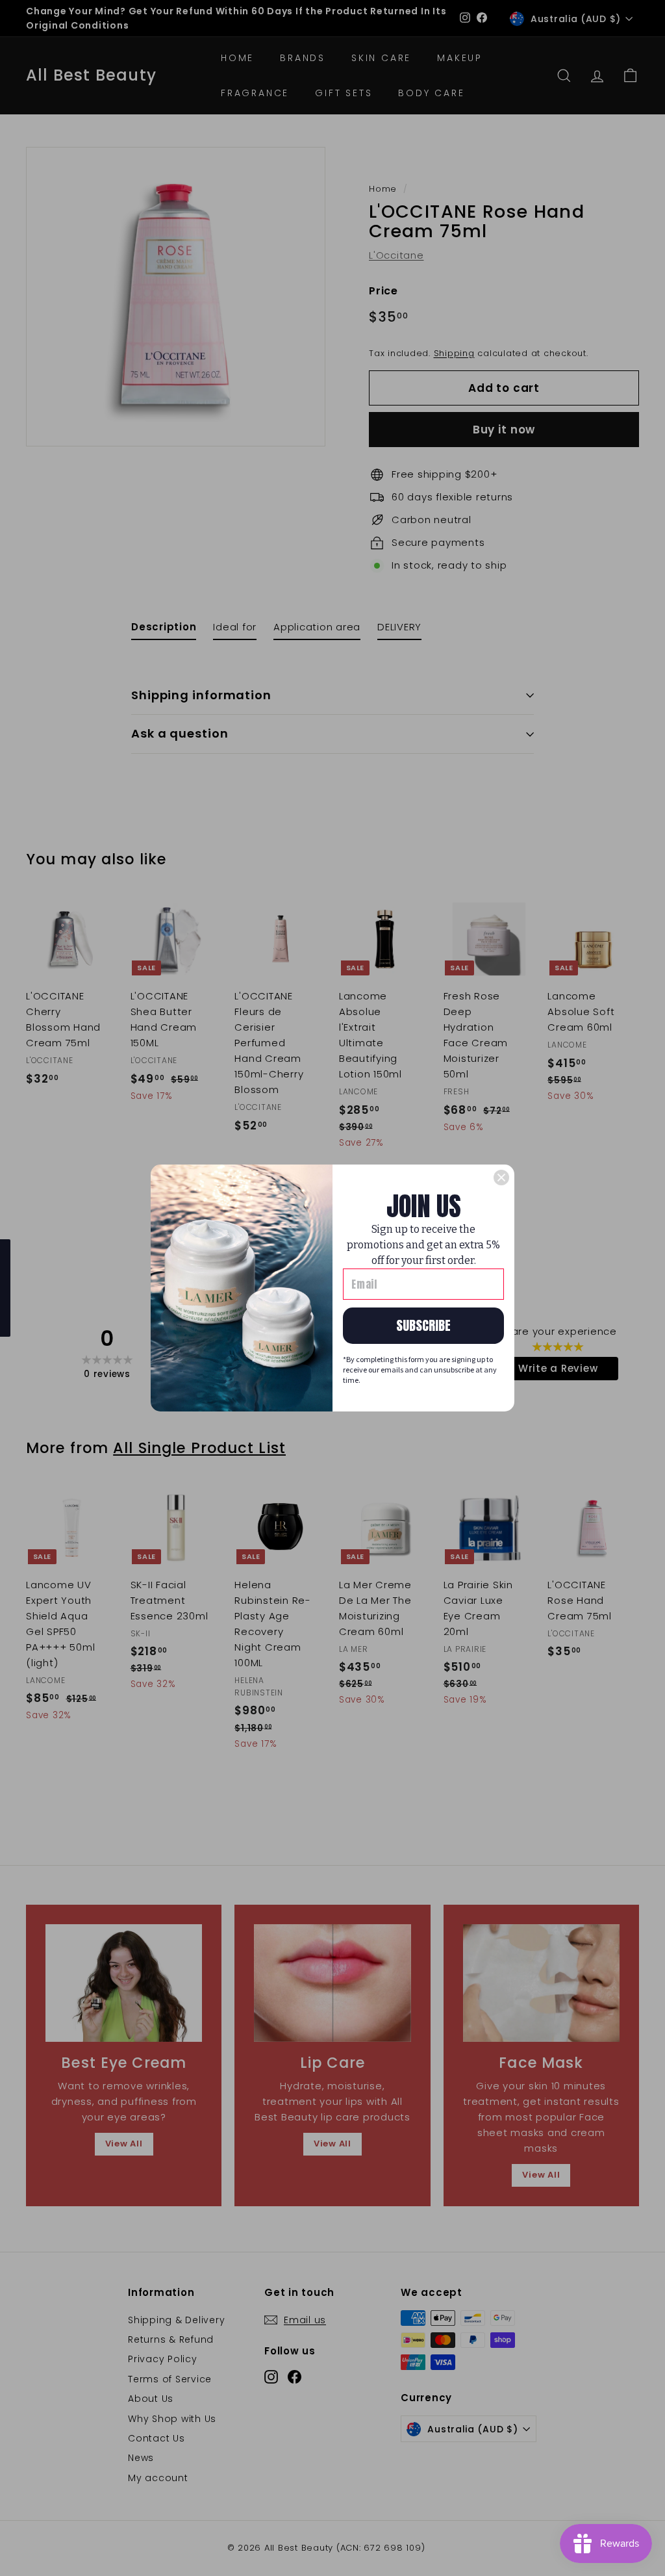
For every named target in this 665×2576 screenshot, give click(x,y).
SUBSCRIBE (423, 1325)
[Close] (501, 1178)
